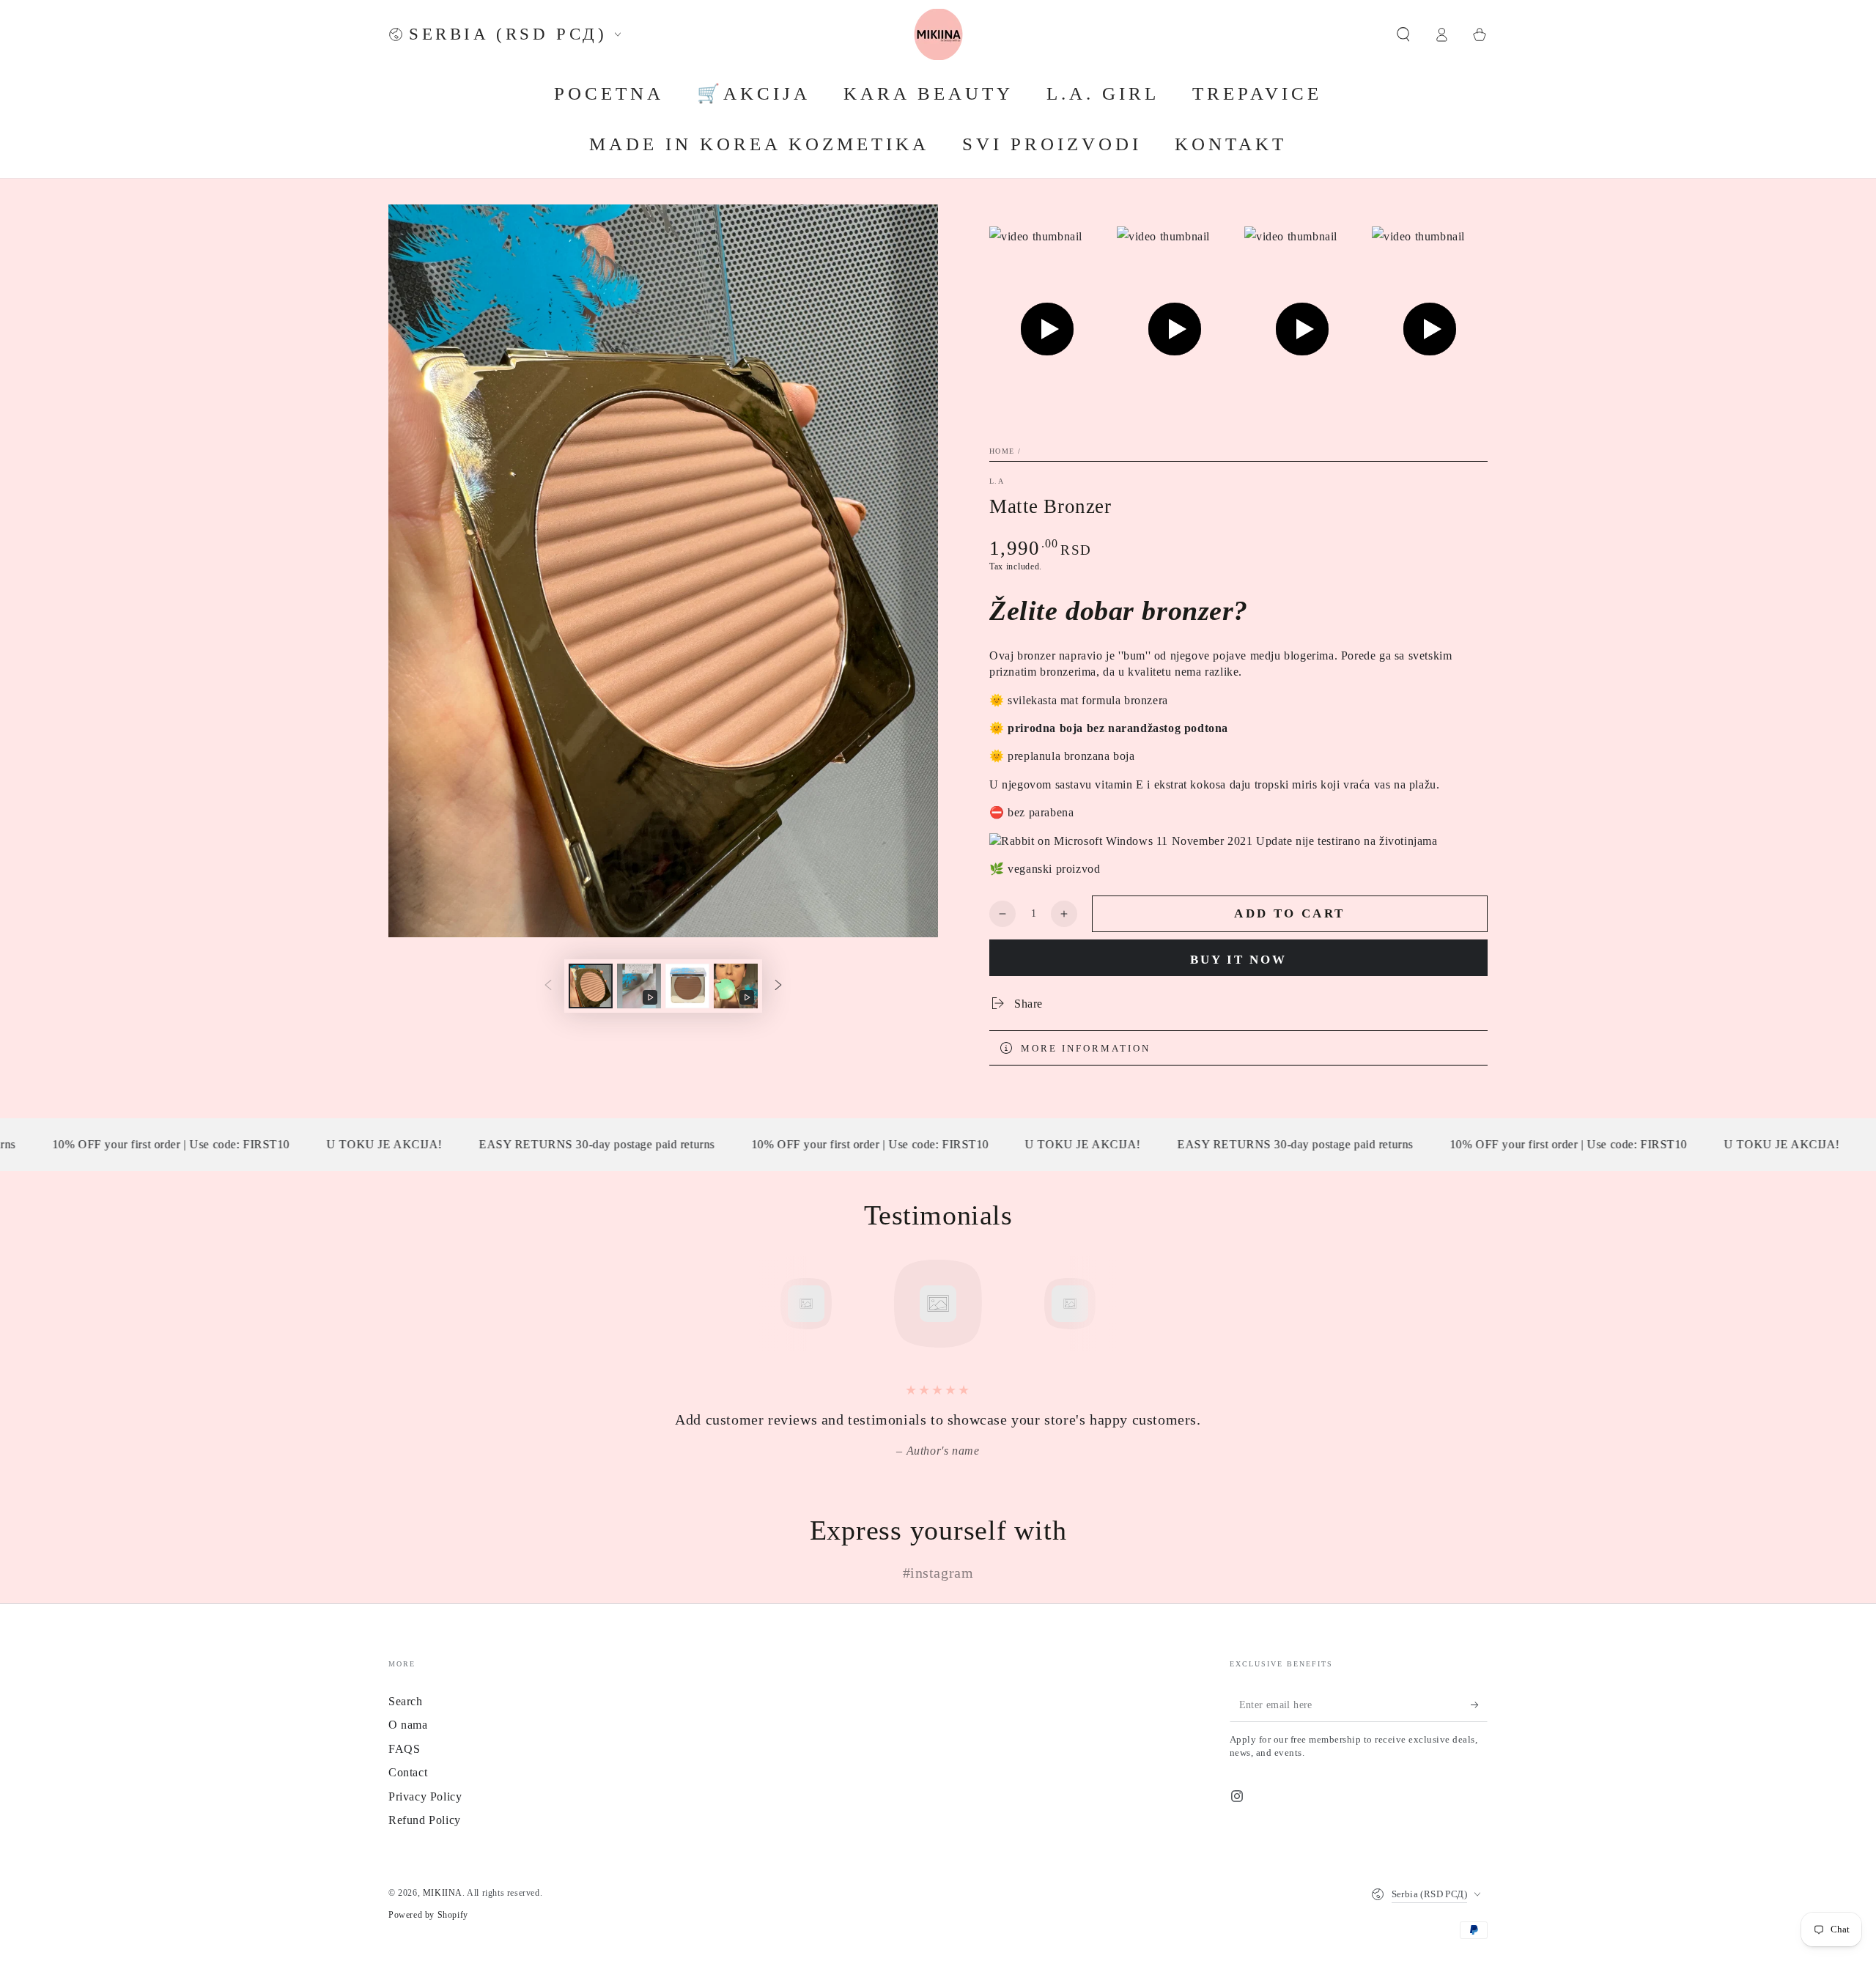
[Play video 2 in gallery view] (736, 986)
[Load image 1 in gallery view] (591, 986)
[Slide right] (778, 986)
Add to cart (1289, 913)
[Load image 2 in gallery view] (687, 986)
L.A (997, 481)
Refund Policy (425, 1820)
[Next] (1103, 1304)
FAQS (404, 1749)
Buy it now (1238, 960)
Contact (408, 1772)
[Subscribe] (1479, 1705)
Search (406, 1701)
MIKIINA (443, 1893)
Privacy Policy (425, 1796)
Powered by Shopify (428, 1915)
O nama (408, 1725)
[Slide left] (548, 986)
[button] (1403, 34)
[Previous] (773, 1304)
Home (1002, 451)
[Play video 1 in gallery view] (639, 986)
